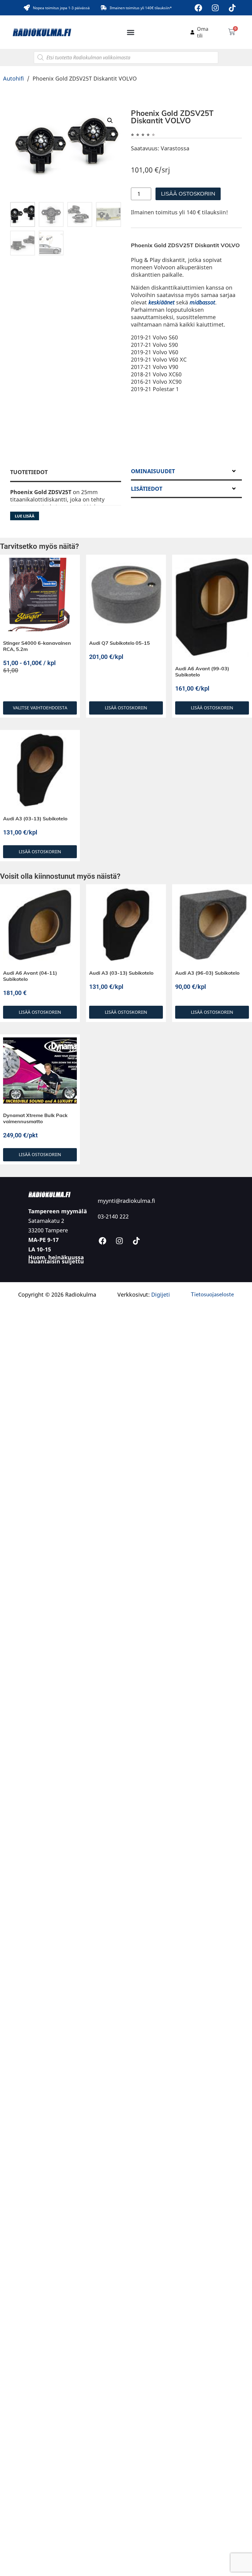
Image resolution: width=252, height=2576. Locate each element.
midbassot (202, 302)
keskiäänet (161, 302)
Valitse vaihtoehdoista (40, 708)
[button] (131, 32)
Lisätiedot (147, 489)
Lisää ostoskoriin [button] (126, 708)
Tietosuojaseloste (212, 1294)
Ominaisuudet (153, 471)
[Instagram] (215, 8)
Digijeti (161, 1294)
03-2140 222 (113, 1216)
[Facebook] (199, 8)
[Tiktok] (232, 8)
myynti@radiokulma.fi (126, 1201)
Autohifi (14, 78)
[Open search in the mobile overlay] (126, 57)
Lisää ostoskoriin (188, 194)
